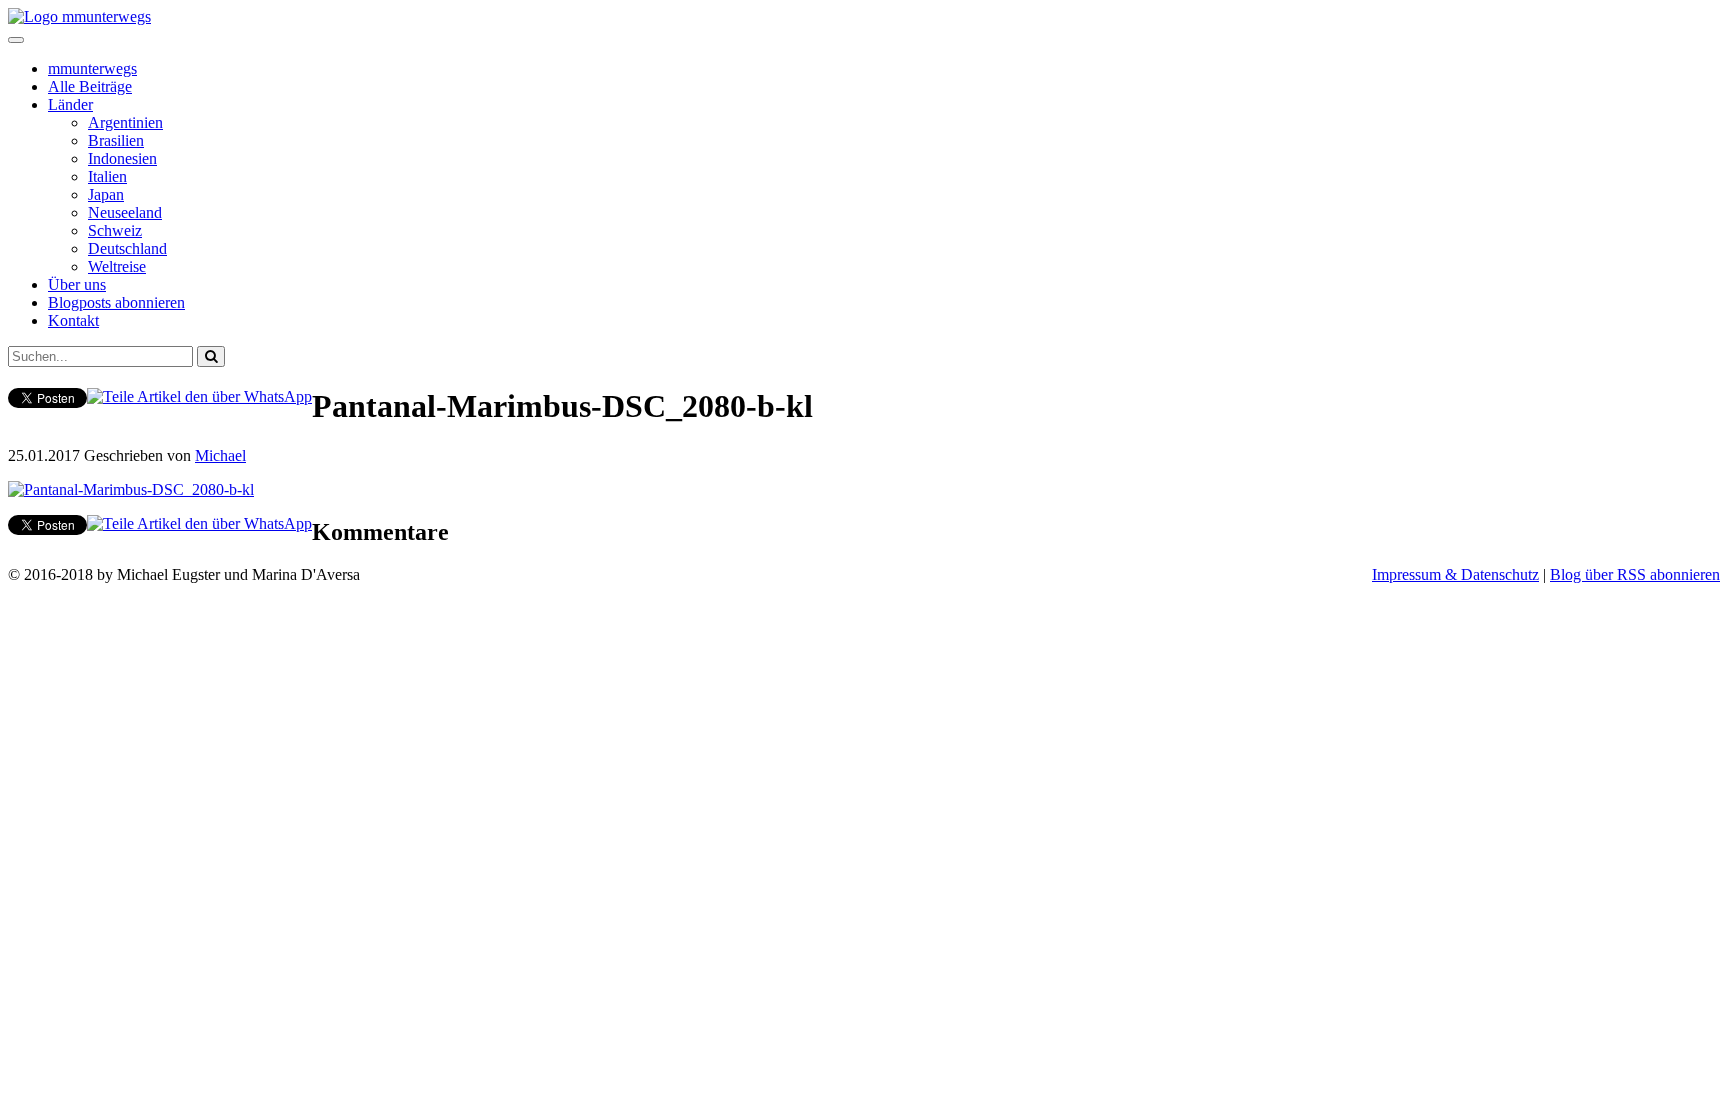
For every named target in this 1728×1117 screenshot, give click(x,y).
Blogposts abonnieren (116, 302)
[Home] (79, 16)
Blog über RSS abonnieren (1635, 574)
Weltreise (117, 266)
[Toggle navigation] (16, 40)
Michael (220, 455)
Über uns (77, 284)
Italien (107, 176)
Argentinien (125, 122)
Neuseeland (125, 212)
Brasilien (116, 140)
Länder (70, 104)
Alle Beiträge (90, 86)
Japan (106, 194)
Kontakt (73, 320)
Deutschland (127, 248)
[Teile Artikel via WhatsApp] (199, 396)
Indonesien (122, 158)
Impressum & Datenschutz (1455, 574)
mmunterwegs (92, 68)
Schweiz (115, 230)
